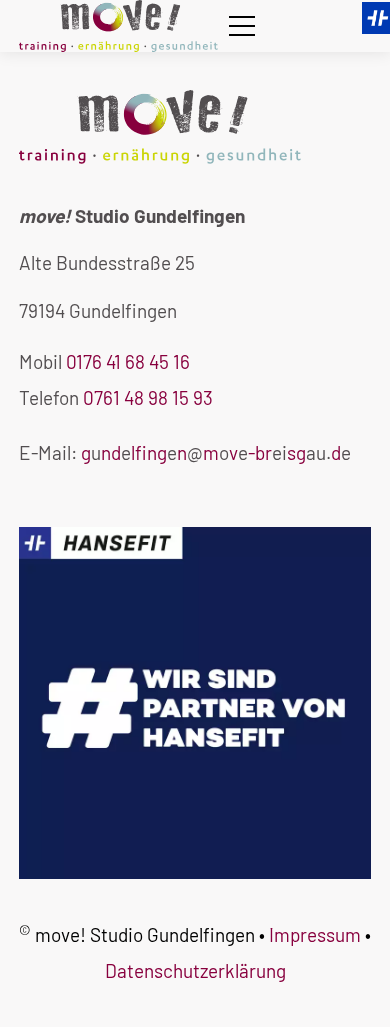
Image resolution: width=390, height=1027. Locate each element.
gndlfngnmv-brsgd (211, 452)
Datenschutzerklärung (195, 970)
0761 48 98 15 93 (148, 397)
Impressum (315, 934)
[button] (242, 26)
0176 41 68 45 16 (128, 361)
